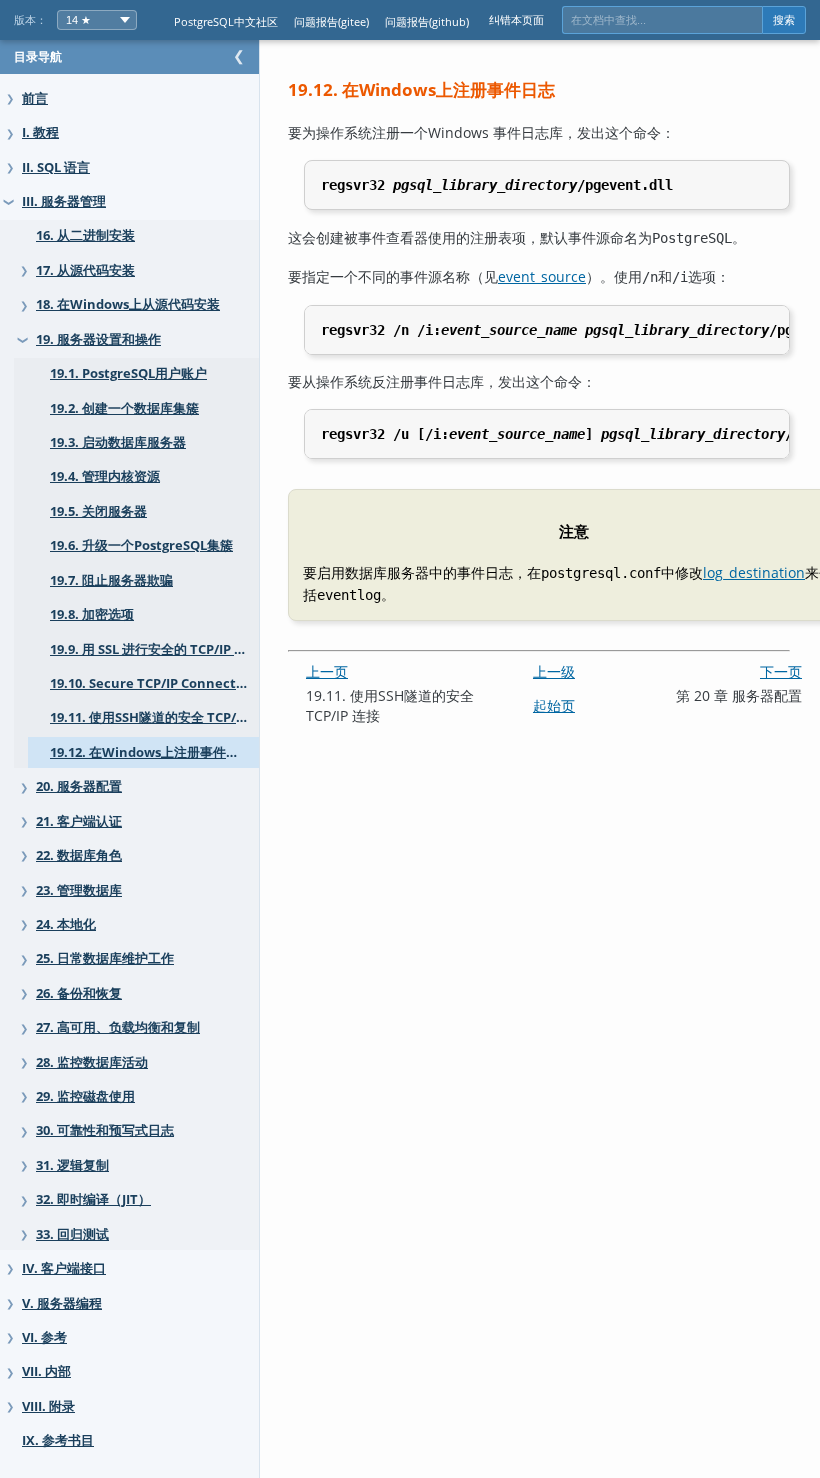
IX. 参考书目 (58, 1440)
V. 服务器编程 (62, 1303)
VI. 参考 (44, 1337)
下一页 (781, 671)
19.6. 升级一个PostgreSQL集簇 (141, 545)
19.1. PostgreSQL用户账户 (128, 373)
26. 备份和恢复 (79, 993)
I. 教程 (40, 132)
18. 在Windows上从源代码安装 (128, 304)
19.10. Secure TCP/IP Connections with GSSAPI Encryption (154, 683)
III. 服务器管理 (64, 201)
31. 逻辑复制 (72, 1165)
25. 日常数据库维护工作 (105, 958)
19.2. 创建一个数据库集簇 (124, 408)
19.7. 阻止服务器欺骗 (111, 580)
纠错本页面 (516, 19)
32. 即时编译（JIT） (93, 1199)
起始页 (554, 705)
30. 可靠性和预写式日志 (105, 1130)
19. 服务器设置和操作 (98, 339)
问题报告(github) (427, 21)
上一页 (327, 671)
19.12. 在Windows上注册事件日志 (151, 752)
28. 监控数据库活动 (92, 1062)
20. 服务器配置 (79, 786)
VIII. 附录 (48, 1406)
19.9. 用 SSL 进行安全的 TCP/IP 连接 (154, 649)
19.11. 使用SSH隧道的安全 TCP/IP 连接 (154, 717)
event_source (542, 276)
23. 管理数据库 (79, 890)
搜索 (784, 20)
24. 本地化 (66, 924)
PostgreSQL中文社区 (226, 21)
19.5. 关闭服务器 (98, 511)
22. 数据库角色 (79, 855)
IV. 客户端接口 (64, 1268)
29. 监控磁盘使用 (85, 1096)
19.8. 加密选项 (92, 614)
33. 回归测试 (72, 1234)
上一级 (554, 671)
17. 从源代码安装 (85, 270)
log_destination (754, 572)
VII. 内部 (46, 1371)
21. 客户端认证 (79, 821)
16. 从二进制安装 (85, 235)
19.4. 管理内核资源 (105, 476)
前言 (35, 98)
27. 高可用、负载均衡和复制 (118, 1027)
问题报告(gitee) (331, 21)
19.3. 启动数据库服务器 (118, 442)
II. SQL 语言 (56, 167)
